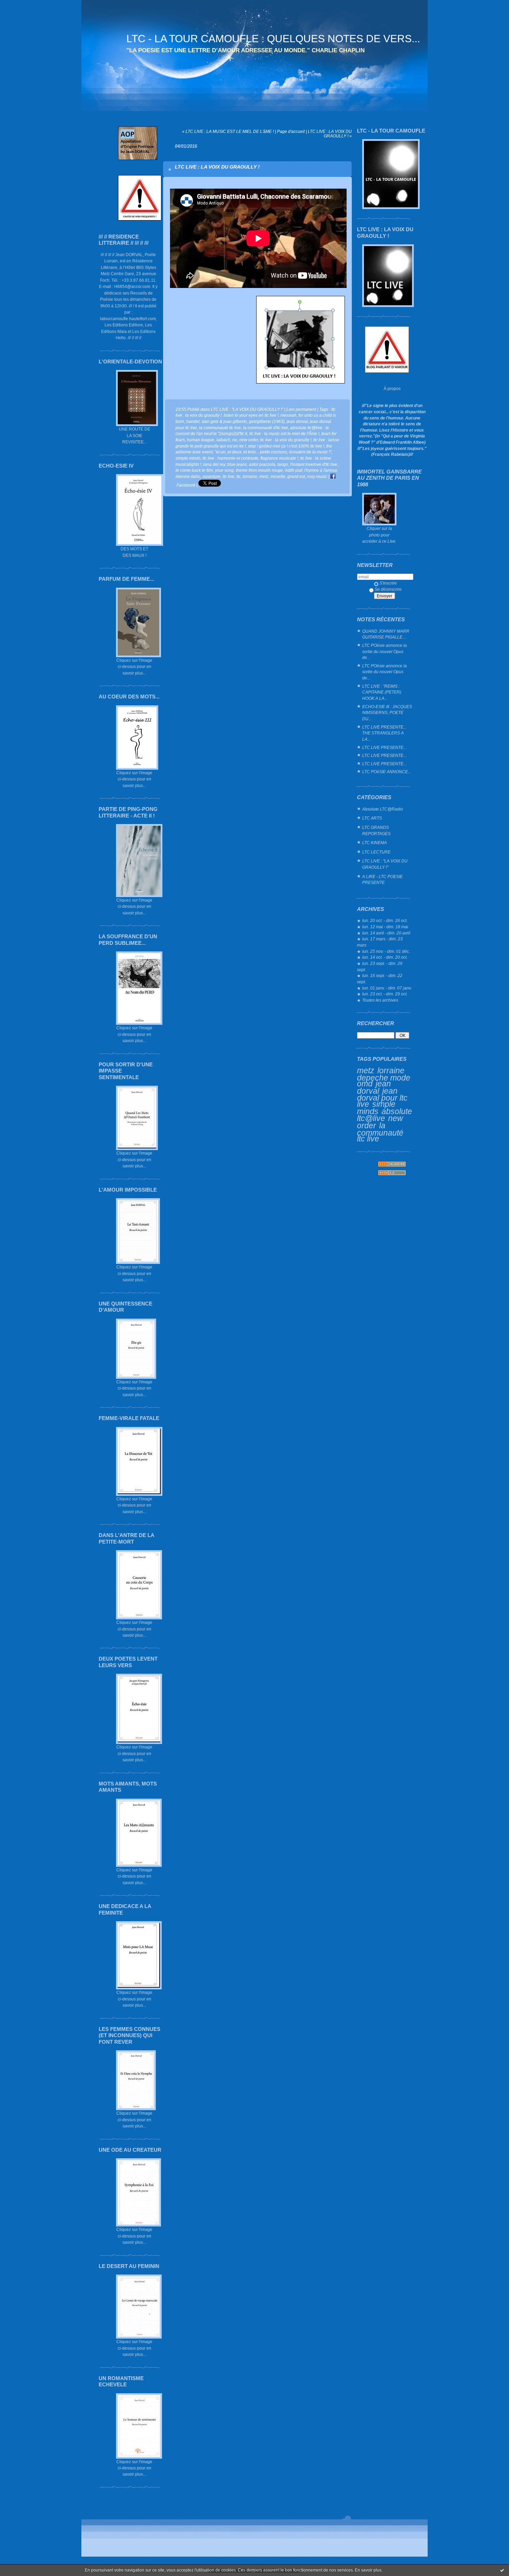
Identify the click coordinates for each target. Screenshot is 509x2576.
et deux (234, 452)
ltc (239, 476)
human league (201, 440)
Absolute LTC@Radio (383, 809)
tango (283, 464)
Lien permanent (301, 409)
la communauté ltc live (380, 1132)
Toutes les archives (380, 1000)
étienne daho (188, 476)
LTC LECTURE (376, 852)
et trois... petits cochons (265, 452)
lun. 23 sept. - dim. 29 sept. (380, 966)
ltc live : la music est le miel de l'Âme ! (284, 433)
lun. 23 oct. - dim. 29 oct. (385, 994)
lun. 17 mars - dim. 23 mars (380, 942)
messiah (288, 415)
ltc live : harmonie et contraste (230, 458)
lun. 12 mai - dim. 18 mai (385, 927)
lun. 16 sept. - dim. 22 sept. (380, 979)
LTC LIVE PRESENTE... (384, 747)
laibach (223, 440)
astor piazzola (262, 464)
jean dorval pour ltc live (382, 1097)
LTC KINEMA (374, 843)
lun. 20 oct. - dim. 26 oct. (385, 920)
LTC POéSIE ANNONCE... (387, 772)
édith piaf (294, 470)
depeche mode (384, 1078)
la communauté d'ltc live (266, 428)
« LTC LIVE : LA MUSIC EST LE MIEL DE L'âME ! (228, 131)
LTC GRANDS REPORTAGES (376, 830)
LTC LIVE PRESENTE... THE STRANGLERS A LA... (384, 733)
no (235, 440)
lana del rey (214, 464)
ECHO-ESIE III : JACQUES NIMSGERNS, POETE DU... (387, 713)
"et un (220, 452)
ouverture (212, 476)
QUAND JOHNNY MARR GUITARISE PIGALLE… (386, 634)
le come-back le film (194, 470)
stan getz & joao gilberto (224, 421)
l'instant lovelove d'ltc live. (314, 464)
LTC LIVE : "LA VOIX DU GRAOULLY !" (385, 864)
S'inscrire (388, 583)
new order (249, 440)
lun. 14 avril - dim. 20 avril (386, 933)
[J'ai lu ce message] (502, 2570)
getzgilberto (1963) (267, 421)
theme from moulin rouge (259, 470)
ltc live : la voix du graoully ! (286, 440)
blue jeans (237, 464)
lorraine (391, 1070)
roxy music (317, 476)
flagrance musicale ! (279, 458)
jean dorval (374, 1087)
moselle (278, 476)
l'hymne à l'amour (321, 470)
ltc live (229, 476)
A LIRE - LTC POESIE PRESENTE (382, 880)
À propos (392, 388)
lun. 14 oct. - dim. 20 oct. (385, 957)
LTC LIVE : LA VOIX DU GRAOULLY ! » (330, 134)
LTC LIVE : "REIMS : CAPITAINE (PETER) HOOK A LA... (382, 692)
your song (224, 470)
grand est (296, 476)
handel (193, 421)
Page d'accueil (291, 131)
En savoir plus (368, 2570)
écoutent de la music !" (310, 452)
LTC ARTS (372, 818)
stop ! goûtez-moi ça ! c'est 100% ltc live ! (286, 446)
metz (366, 1070)
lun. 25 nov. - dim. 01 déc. (386, 951)
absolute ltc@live (385, 1115)
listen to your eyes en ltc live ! (251, 415)
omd (365, 1084)
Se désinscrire (388, 589)
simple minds (376, 1108)
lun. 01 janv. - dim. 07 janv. (387, 988)
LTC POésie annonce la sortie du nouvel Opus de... (385, 651)
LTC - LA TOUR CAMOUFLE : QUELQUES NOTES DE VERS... (273, 39)
